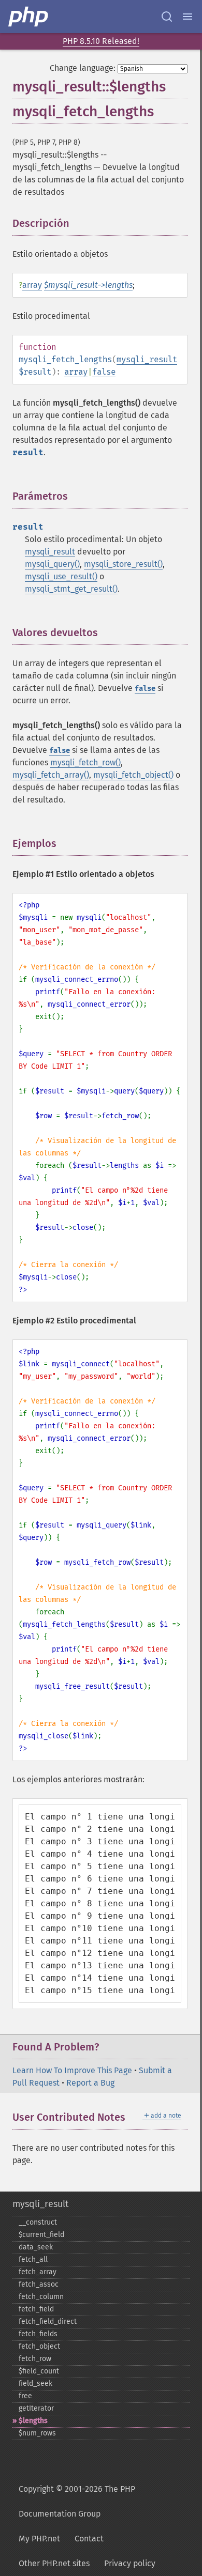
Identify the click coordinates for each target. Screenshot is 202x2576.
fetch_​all (33, 2259)
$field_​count (39, 2371)
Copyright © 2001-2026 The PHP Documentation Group (77, 2501)
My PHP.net (39, 2539)
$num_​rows (37, 2433)
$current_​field (41, 2235)
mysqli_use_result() (61, 576)
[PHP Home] (29, 17)
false (104, 372)
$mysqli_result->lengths (88, 285)
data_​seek (36, 2247)
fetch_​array (38, 2272)
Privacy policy (130, 2563)
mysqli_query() (52, 564)
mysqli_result (147, 359)
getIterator (36, 2408)
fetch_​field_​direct (48, 2322)
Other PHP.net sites (54, 2563)
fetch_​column (41, 2297)
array (32, 285)
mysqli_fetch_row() (85, 762)
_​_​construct (38, 2222)
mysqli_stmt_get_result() (71, 589)
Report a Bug (90, 2083)
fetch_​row (35, 2359)
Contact (89, 2539)
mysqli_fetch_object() (133, 775)
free (25, 2396)
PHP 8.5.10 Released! (101, 41)
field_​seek (35, 2384)
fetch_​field (36, 2309)
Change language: (83, 68)
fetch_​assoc (39, 2284)
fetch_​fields (38, 2334)
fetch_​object (39, 2346)
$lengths (33, 2421)
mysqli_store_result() (123, 564)
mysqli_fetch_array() (51, 775)
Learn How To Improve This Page (72, 2070)
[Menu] (187, 17)
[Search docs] (167, 17)
